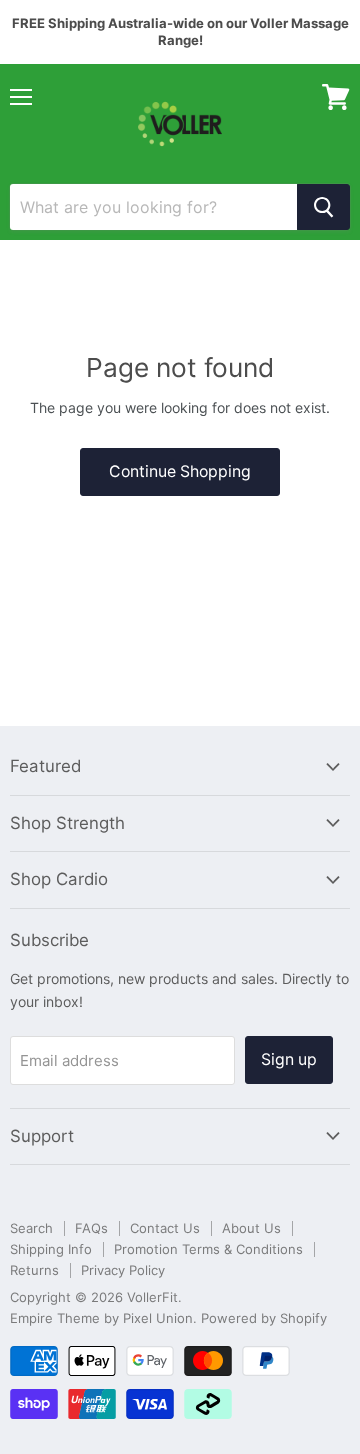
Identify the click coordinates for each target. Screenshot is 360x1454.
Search (31, 1228)
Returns (34, 1270)
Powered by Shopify (264, 1318)
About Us (251, 1228)
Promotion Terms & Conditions (208, 1249)
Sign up (289, 1059)
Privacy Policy (123, 1270)
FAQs (91, 1228)
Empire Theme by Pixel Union (101, 1318)
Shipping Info (51, 1249)
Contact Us (165, 1228)
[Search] (323, 207)
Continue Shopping (180, 471)
